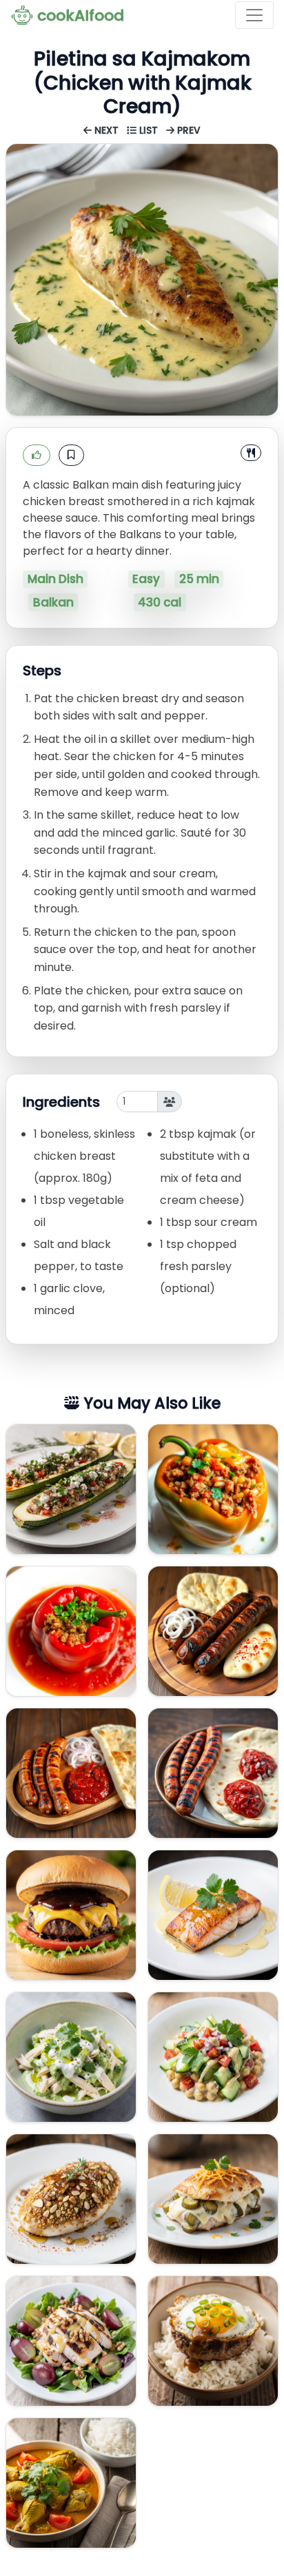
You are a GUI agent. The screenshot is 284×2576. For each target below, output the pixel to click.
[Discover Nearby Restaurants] (251, 453)
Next (106, 131)
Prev (187, 131)
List (149, 131)
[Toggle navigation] (254, 15)
